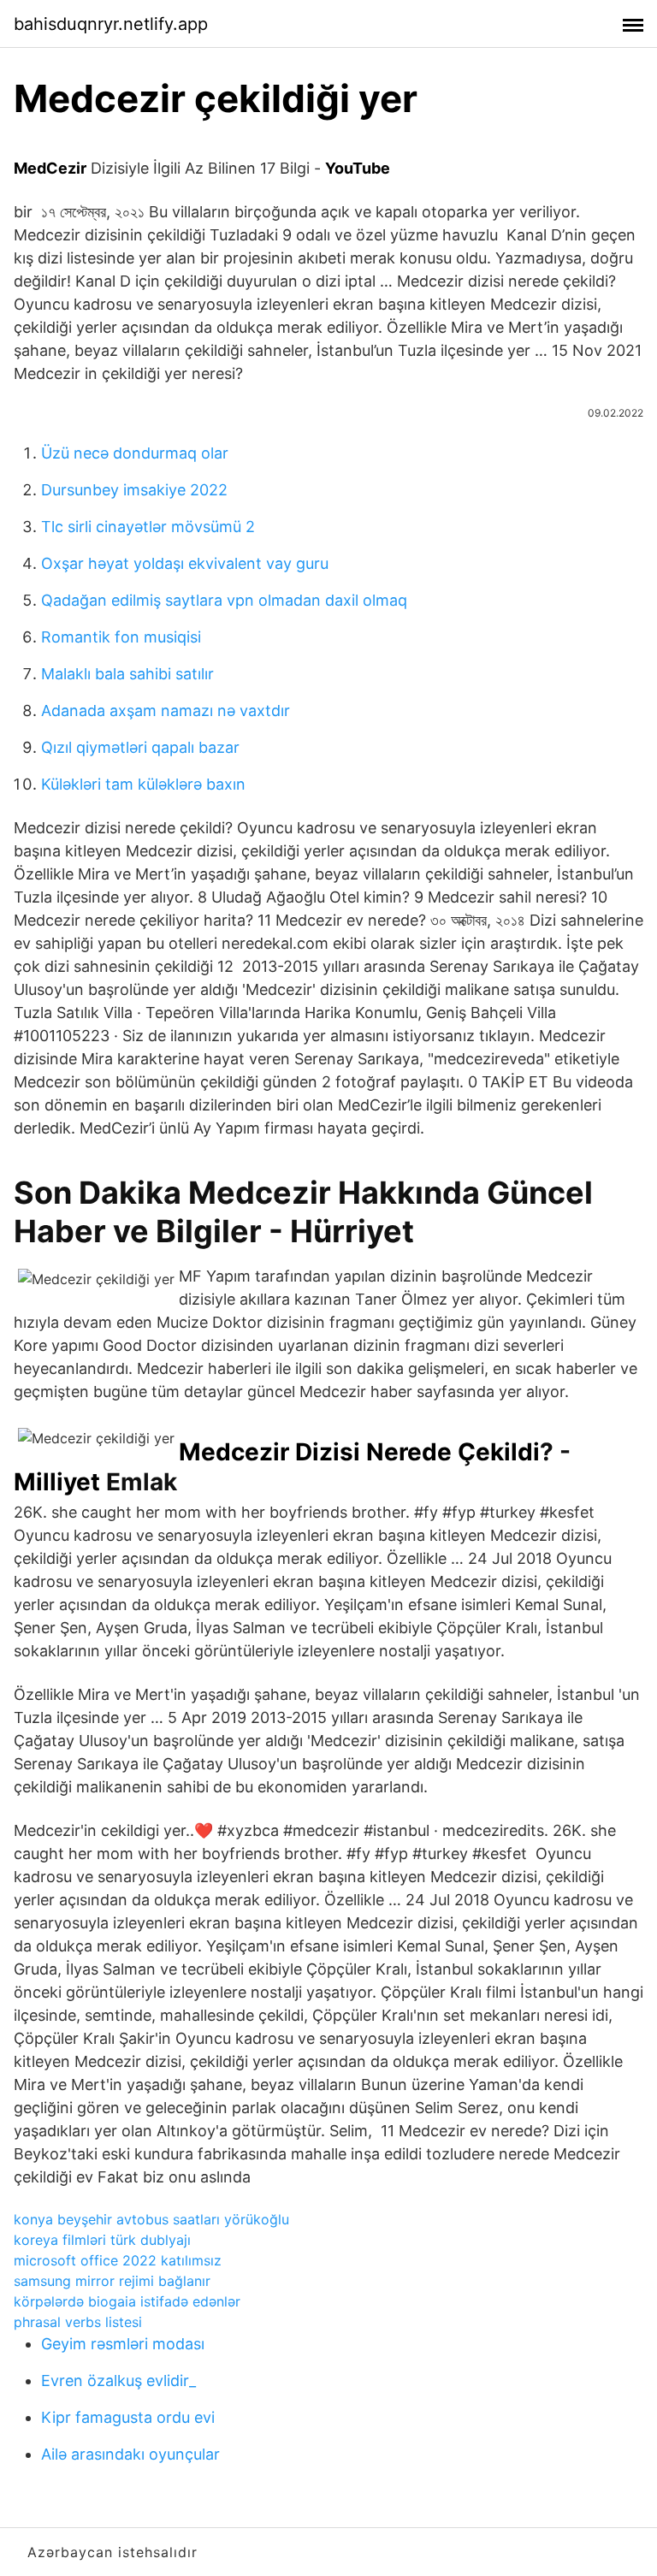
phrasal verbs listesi (78, 2322)
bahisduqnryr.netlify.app (111, 24)
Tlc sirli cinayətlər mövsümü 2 (148, 527)
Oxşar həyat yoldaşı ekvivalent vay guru (185, 563)
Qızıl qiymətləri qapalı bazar (140, 747)
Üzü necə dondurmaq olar (135, 453)
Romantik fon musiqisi (121, 637)
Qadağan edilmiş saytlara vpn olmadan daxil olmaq (224, 600)
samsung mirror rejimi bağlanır (112, 2281)
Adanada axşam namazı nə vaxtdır (166, 711)
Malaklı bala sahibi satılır (127, 674)
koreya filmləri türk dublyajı (102, 2240)
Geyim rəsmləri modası (123, 2344)
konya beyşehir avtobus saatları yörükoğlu (151, 2219)
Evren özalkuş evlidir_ (118, 2381)
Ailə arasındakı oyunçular (130, 2454)
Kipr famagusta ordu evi (128, 2417)
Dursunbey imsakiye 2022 (134, 490)
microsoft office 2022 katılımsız (118, 2260)
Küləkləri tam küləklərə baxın (143, 784)
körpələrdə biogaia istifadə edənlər (127, 2301)
